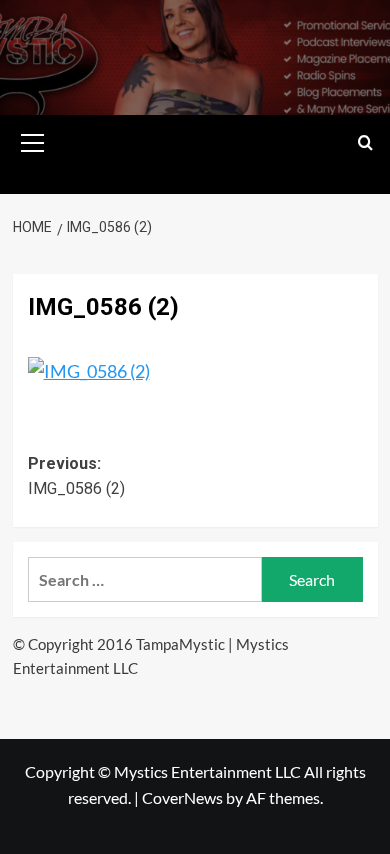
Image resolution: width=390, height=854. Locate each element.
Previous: (76, 476)
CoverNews (182, 797)
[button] (33, 140)
